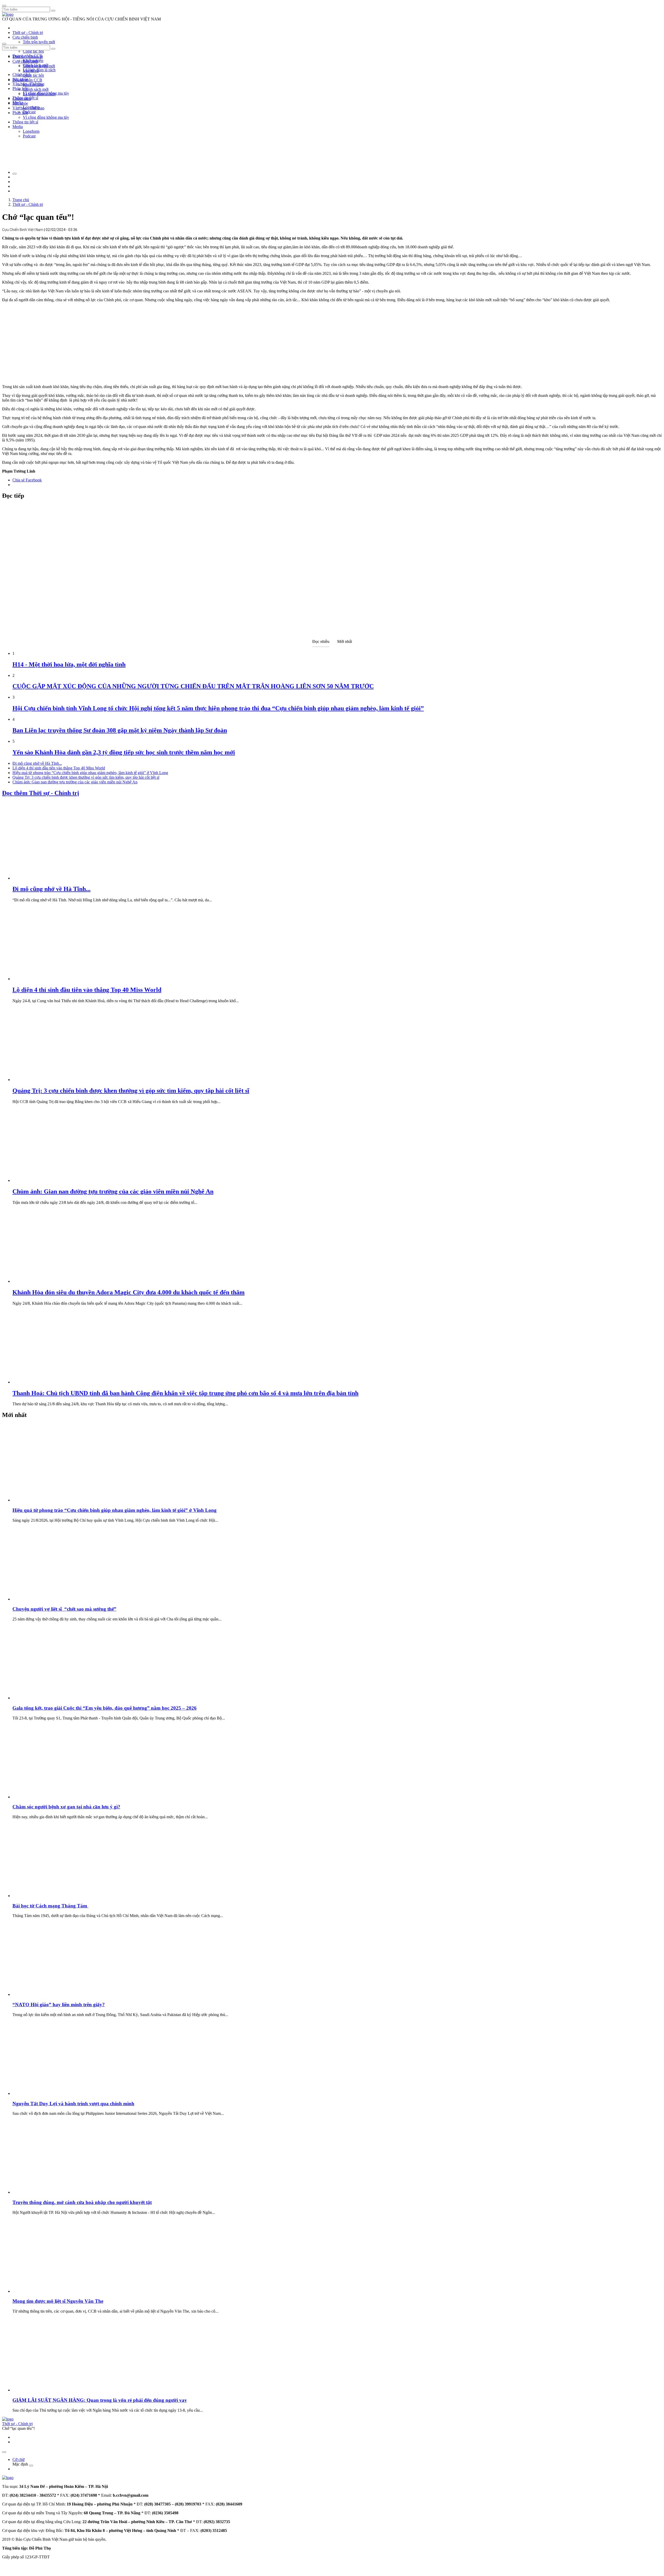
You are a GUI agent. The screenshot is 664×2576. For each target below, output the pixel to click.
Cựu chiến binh (25, 37)
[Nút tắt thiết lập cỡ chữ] (15, 174)
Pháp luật (20, 113)
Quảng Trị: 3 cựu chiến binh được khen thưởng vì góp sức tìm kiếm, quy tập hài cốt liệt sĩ (86, 777)
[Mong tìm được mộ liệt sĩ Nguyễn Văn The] (51, 2291)
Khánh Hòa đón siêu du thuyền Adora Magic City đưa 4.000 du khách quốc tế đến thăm (129, 1292)
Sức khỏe (20, 103)
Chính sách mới (36, 89)
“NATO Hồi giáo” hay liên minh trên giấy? (59, 2005)
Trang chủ (21, 200)
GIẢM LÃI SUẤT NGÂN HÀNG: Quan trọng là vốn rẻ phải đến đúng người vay (100, 2400)
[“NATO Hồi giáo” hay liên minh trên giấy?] (51, 1994)
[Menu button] (4, 6)
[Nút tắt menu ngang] (31, 2466)
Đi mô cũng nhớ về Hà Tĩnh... (37, 763)
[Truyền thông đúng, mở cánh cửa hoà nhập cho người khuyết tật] (51, 2192)
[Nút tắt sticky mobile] (4, 2452)
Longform (31, 131)
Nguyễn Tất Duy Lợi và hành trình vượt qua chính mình (73, 2104)
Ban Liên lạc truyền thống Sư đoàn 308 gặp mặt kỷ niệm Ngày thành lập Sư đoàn (120, 730)
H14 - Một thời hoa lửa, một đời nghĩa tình (69, 664)
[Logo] (8, 14)
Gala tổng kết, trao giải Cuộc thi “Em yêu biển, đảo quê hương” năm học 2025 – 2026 (105, 1708)
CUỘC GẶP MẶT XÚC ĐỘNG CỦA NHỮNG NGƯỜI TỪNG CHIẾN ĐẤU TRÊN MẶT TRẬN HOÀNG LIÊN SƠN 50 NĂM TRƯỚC (193, 686)
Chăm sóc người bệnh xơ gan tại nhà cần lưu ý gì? (66, 1807)
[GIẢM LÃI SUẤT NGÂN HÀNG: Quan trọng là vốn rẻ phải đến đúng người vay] (51, 2390)
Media (18, 127)
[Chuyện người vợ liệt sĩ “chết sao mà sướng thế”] (51, 1599)
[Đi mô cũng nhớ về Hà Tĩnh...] (51, 878)
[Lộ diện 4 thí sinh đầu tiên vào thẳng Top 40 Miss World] (51, 979)
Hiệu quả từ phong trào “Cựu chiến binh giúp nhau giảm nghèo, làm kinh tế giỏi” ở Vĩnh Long (90, 773)
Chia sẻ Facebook (27, 480)
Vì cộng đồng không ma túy (46, 117)
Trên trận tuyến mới (39, 42)
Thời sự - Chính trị (28, 33)
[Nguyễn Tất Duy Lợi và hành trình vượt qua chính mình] (51, 2093)
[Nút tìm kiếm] (53, 11)
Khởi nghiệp (33, 85)
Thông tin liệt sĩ (25, 122)
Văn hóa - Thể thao (28, 108)
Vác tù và (31, 71)
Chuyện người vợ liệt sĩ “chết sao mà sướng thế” (64, 1609)
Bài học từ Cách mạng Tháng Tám (50, 1906)
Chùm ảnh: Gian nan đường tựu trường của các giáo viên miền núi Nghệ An (75, 782)
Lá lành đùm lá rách (39, 70)
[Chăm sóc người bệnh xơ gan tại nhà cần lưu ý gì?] (51, 1797)
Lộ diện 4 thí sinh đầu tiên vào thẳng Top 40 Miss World (59, 768)
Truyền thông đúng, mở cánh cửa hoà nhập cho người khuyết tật (82, 2202)
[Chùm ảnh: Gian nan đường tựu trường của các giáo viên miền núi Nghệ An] (51, 1180)
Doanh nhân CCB (27, 80)
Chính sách (22, 75)
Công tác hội (33, 51)
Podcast (29, 112)
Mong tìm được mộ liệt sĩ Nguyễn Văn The (58, 2301)
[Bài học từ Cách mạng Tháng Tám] (51, 1896)
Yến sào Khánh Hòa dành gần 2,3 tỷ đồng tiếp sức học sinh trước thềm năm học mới (124, 752)
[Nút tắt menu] (4, 44)
